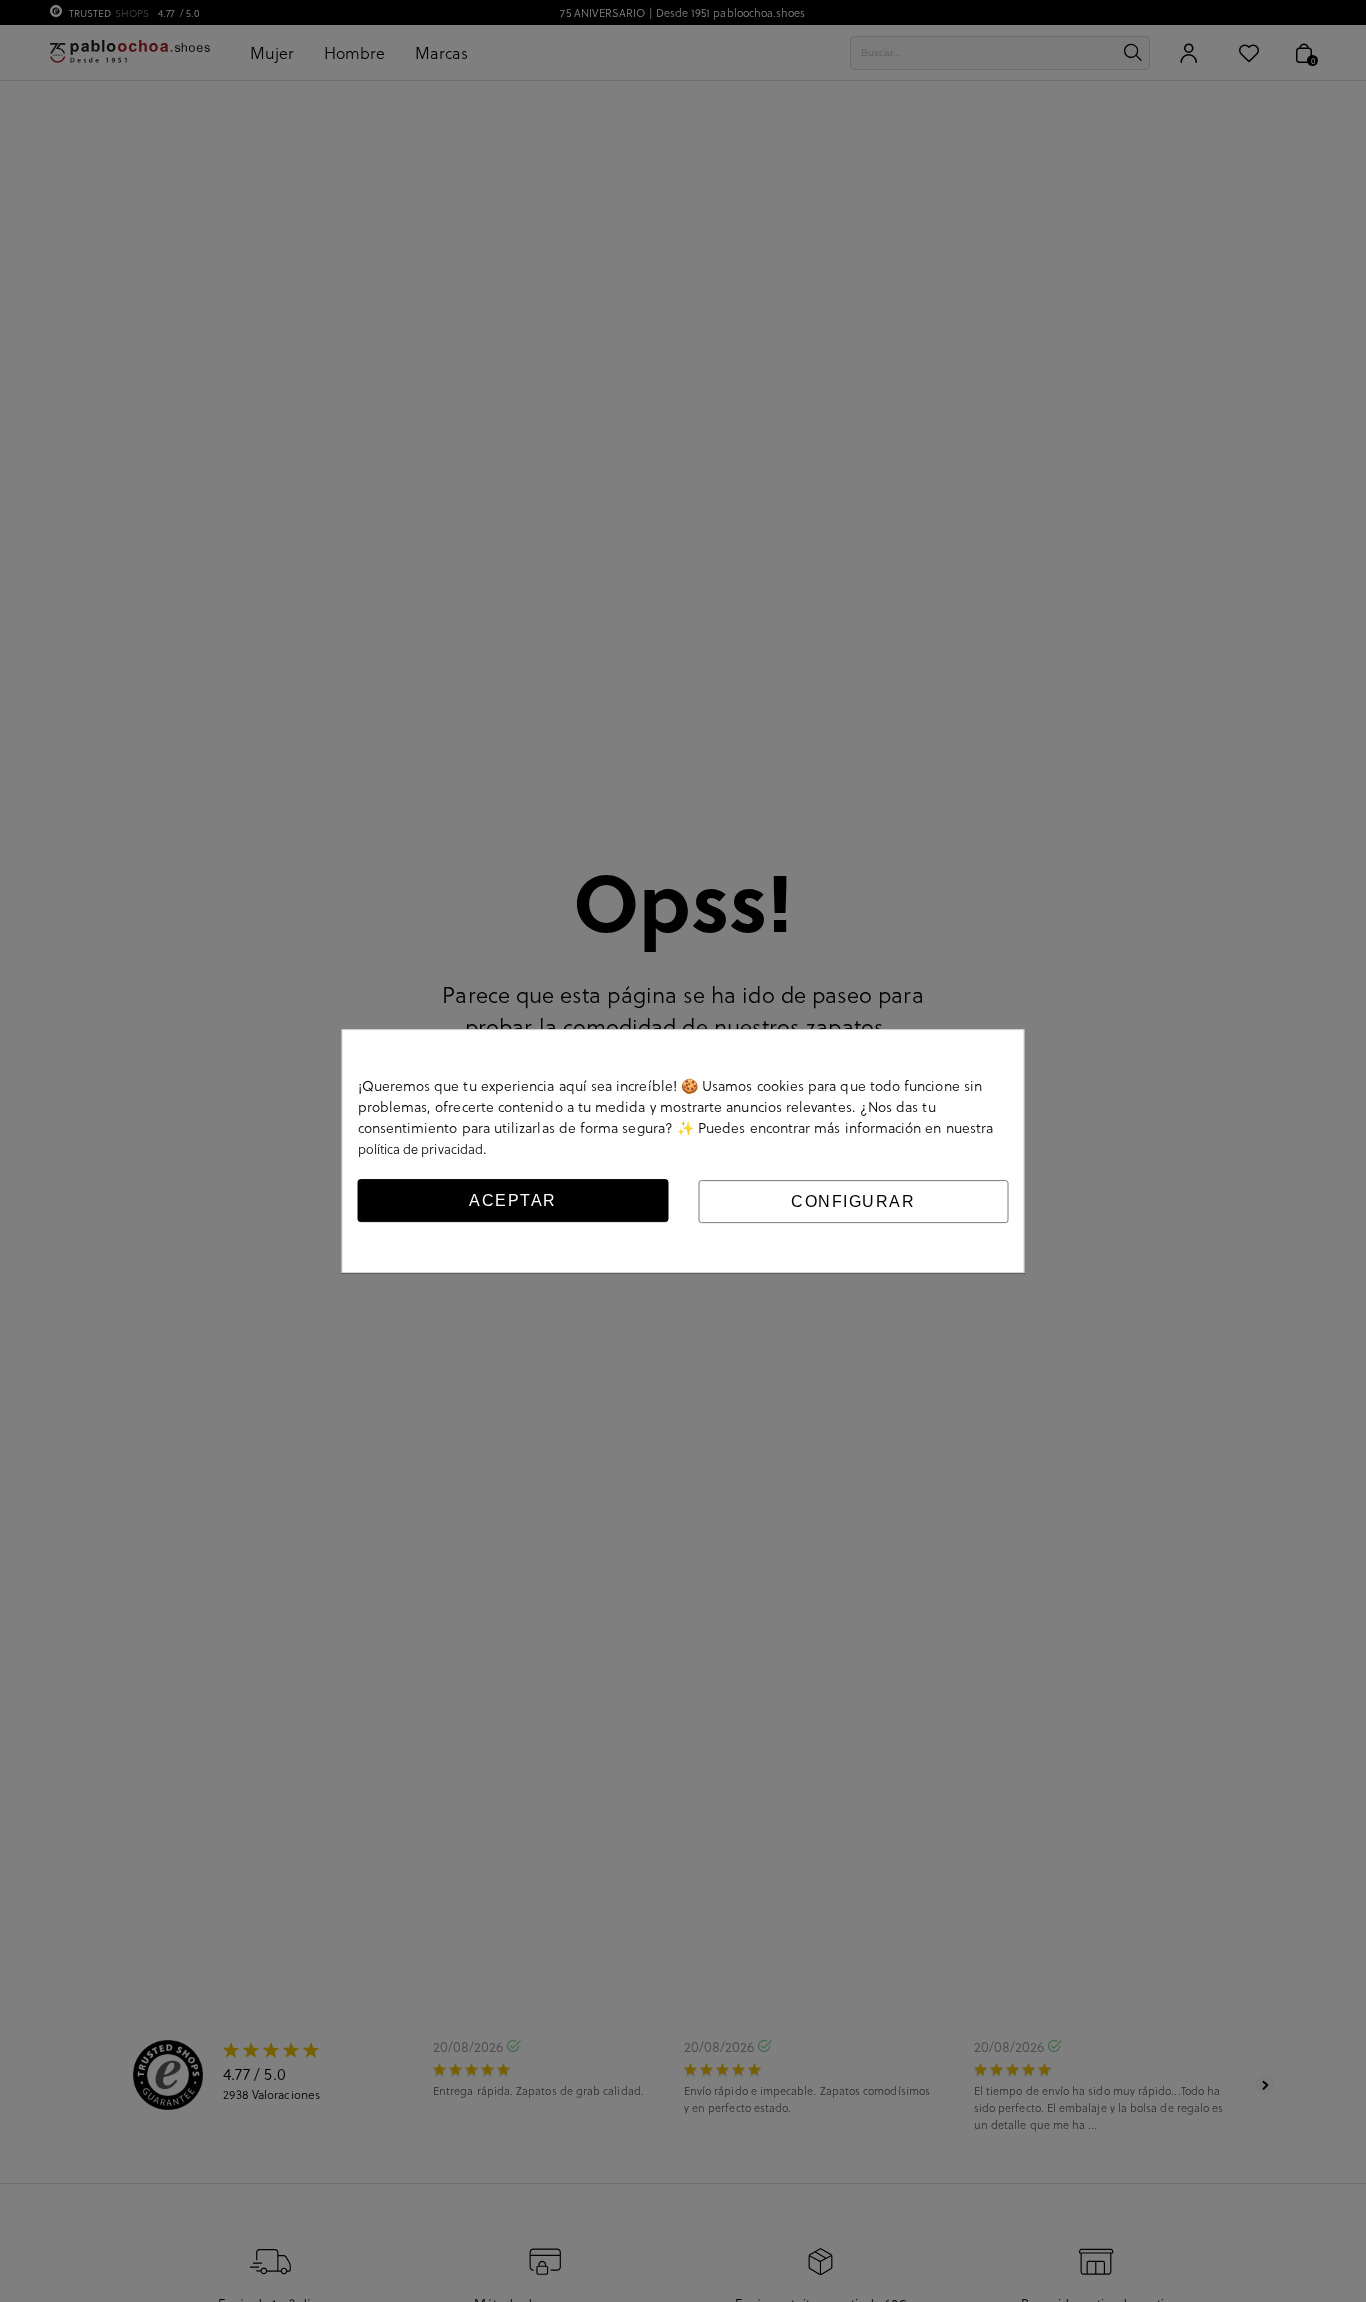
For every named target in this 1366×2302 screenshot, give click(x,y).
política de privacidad (421, 1148)
